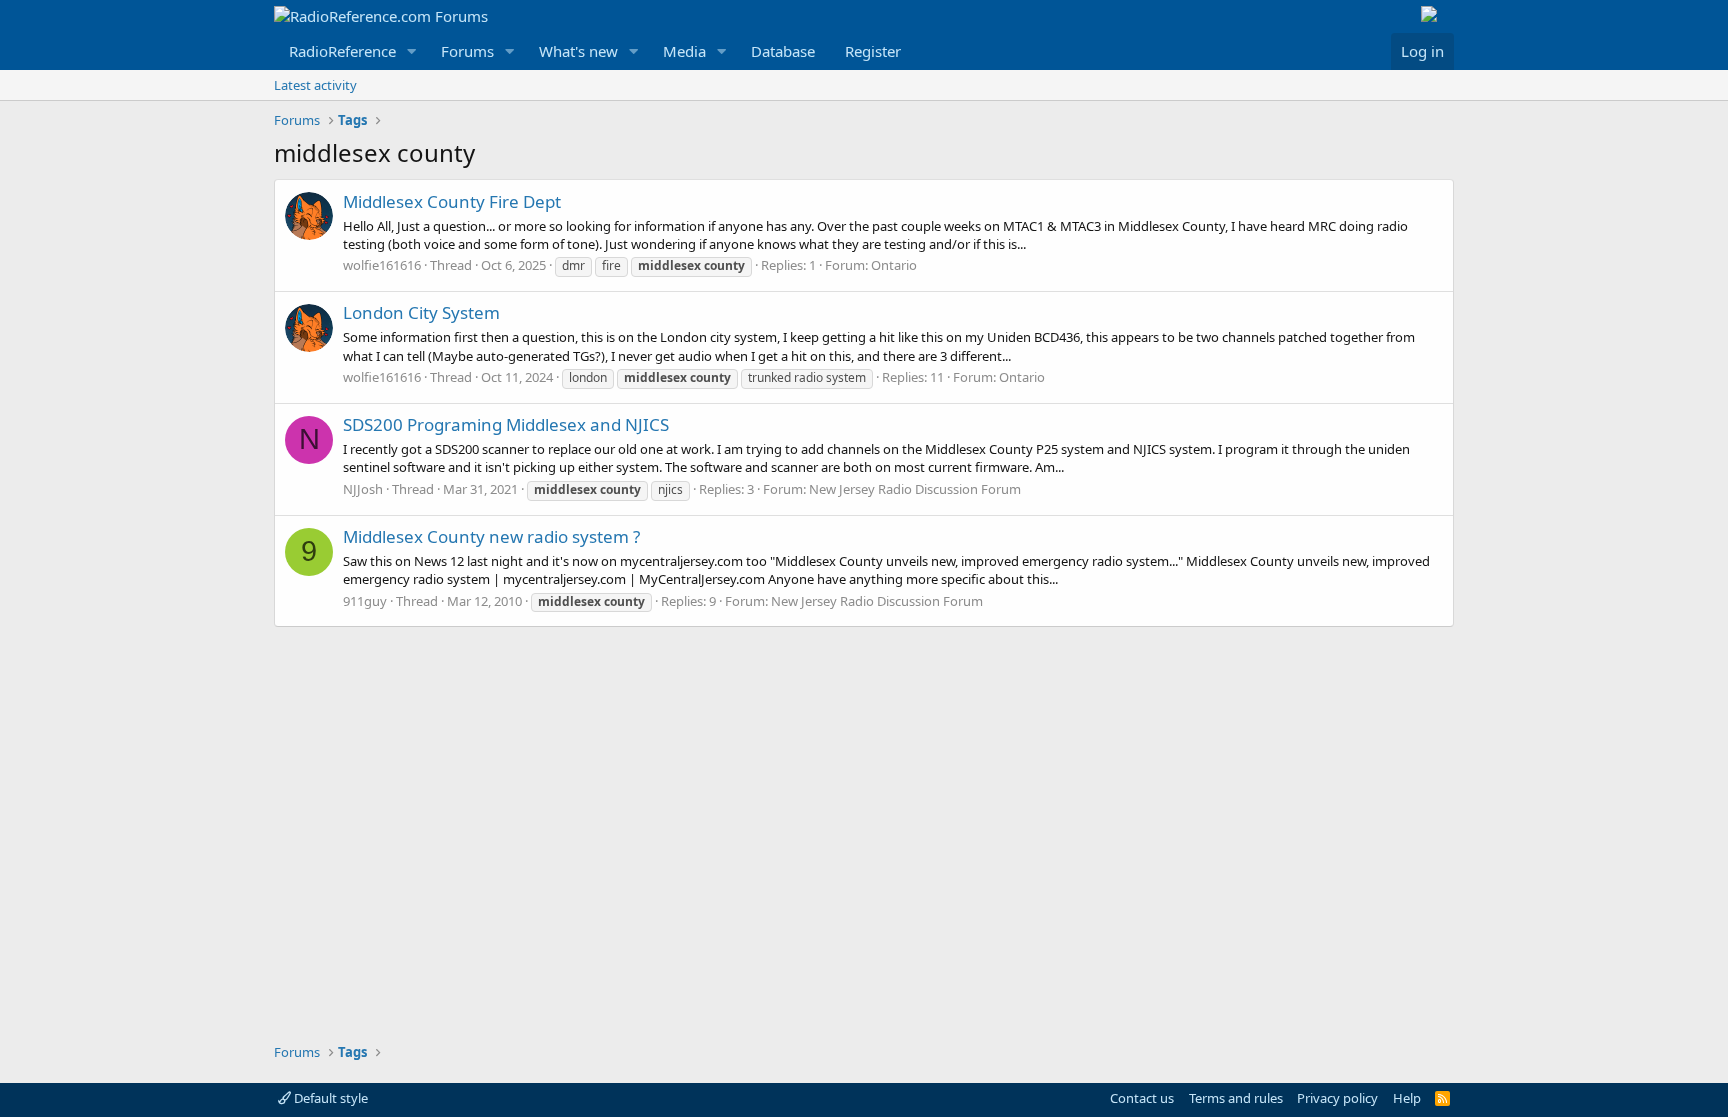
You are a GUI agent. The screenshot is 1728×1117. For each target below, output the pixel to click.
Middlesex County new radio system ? (491, 536)
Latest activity (315, 85)
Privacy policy (1337, 1098)
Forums (467, 51)
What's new (578, 51)
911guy (365, 601)
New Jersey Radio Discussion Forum (915, 489)
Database (783, 51)
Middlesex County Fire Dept (452, 201)
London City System (421, 312)
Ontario (894, 265)
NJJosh (363, 489)
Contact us (1142, 1098)
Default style (329, 1098)
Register (873, 51)
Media (684, 51)
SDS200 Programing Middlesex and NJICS (506, 424)
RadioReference (342, 51)
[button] (412, 51)
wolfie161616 (382, 265)
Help (1407, 1098)
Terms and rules (1236, 1098)
